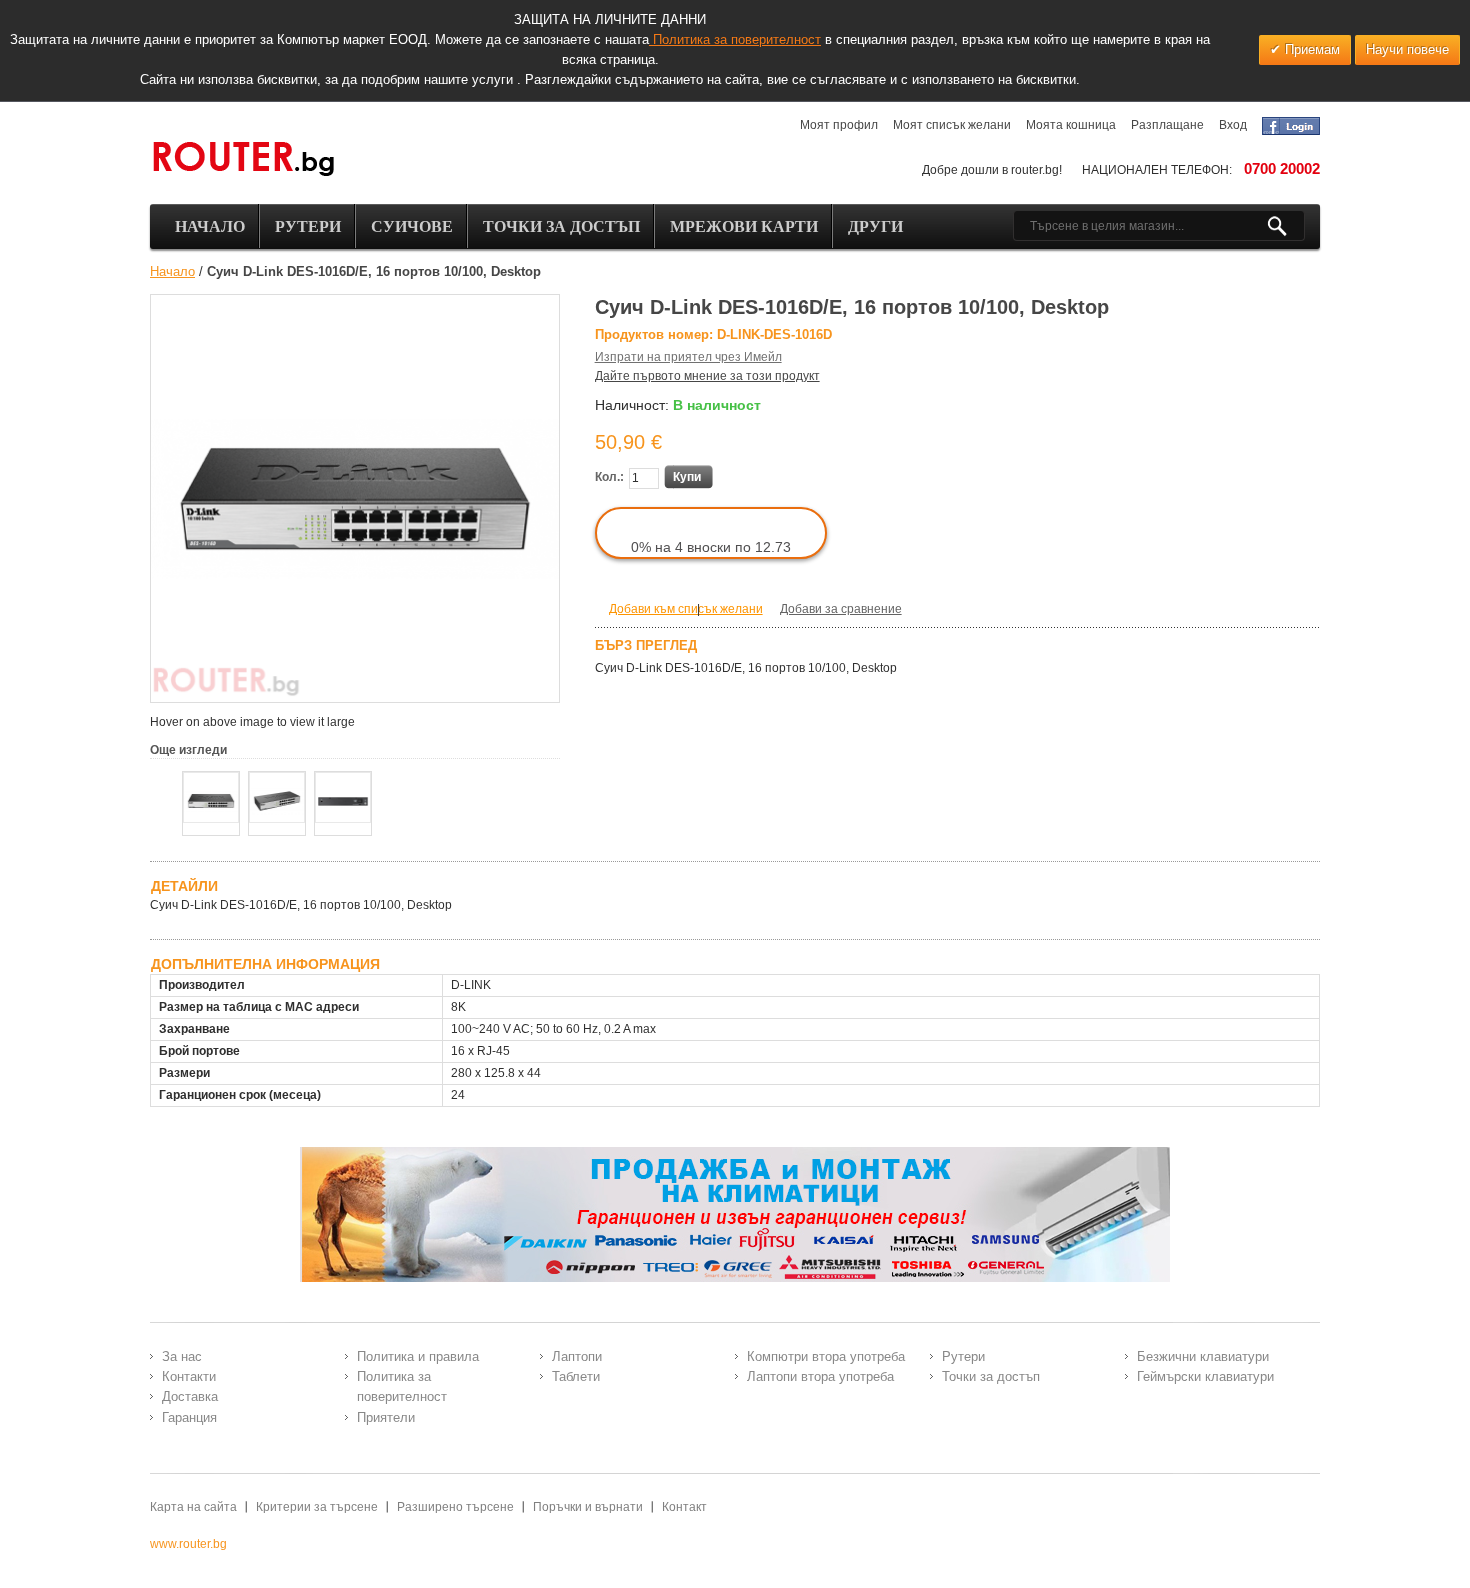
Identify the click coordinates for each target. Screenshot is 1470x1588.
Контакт (684, 1507)
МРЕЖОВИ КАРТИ (744, 226)
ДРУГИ (875, 226)
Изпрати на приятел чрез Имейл (688, 357)
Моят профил (839, 125)
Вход (1233, 125)
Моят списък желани (952, 125)
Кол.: (609, 477)
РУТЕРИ (308, 226)
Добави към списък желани (686, 609)
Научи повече (1407, 49)
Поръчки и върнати (588, 1507)
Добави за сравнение (841, 609)
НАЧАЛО (210, 226)
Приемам (1310, 49)
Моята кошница (1071, 125)
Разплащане (1167, 125)
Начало (172, 271)
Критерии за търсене (317, 1507)
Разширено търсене (455, 1507)
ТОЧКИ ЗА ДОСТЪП (561, 226)
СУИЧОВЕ (412, 226)
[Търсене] (1285, 226)
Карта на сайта (193, 1507)
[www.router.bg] (243, 160)
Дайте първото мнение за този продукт (707, 376)
